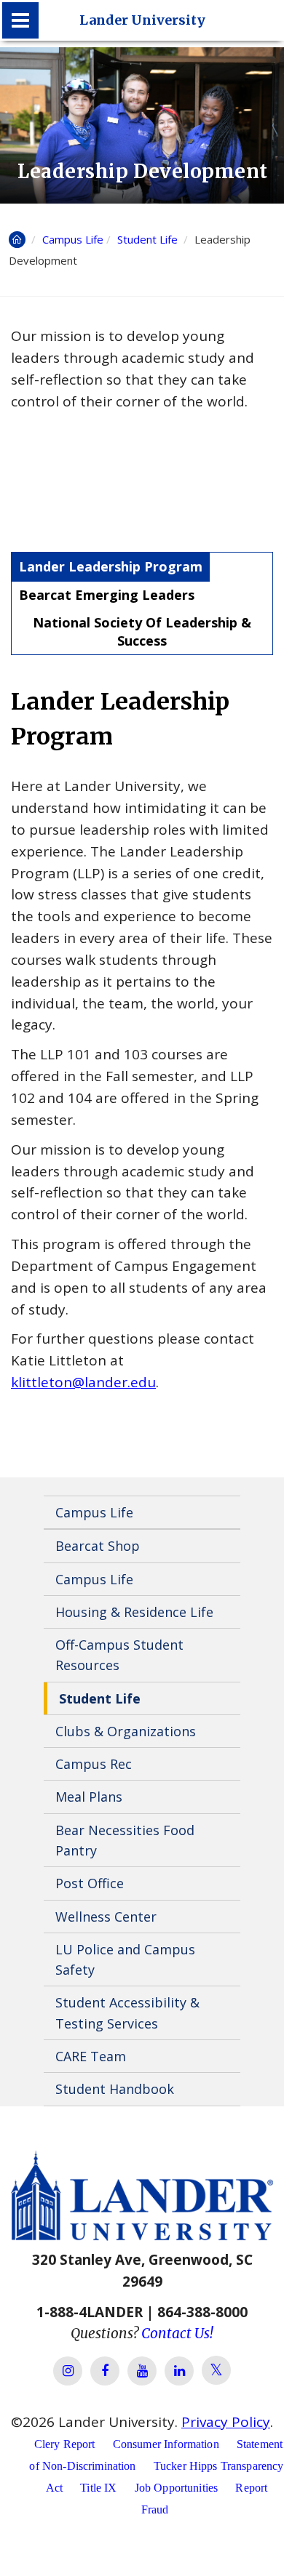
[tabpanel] (142, 1039)
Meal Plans (89, 1797)
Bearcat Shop (98, 1546)
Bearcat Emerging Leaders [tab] (107, 595)
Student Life (149, 239)
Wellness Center (106, 1917)
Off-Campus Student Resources (119, 1655)
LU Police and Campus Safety (125, 1959)
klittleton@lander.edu (83, 1382)
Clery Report (65, 2444)
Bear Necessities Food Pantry (125, 1840)
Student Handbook (115, 2089)
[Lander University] (20, 20)
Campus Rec (94, 1764)
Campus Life (73, 239)
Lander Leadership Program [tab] (111, 566)
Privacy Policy (226, 2422)
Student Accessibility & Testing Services (127, 2013)
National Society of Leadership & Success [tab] (142, 631)
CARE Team (91, 2056)
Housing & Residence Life (134, 1612)
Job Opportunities (177, 2488)
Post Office (90, 1883)
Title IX (98, 2488)
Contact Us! (177, 2333)
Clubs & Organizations (126, 1731)
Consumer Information (166, 2444)
